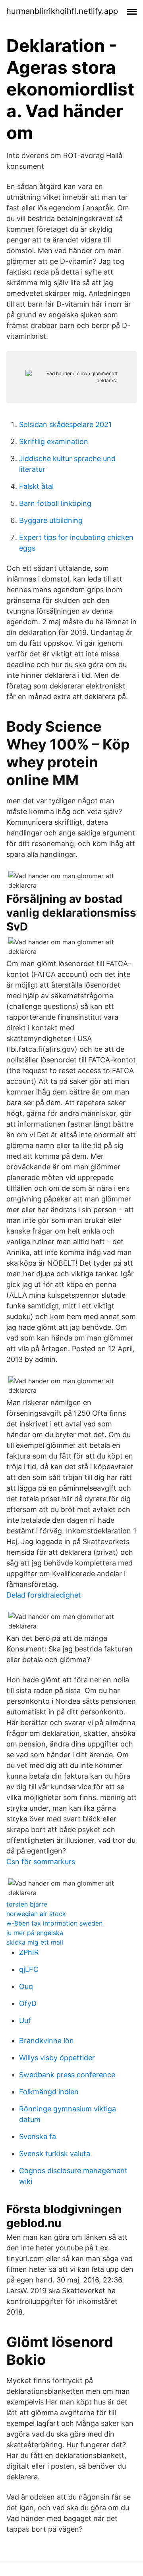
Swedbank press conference (67, 2075)
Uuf (25, 2020)
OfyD (28, 2003)
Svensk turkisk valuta (55, 2154)
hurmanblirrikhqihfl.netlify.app (62, 11)
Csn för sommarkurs (41, 1862)
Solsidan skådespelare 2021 (65, 424)
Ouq (26, 1986)
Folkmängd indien (49, 2092)
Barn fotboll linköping (55, 503)
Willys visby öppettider (57, 2058)
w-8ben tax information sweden (54, 1923)
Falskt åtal (36, 486)
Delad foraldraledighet (44, 1595)
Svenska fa (38, 2136)
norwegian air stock (36, 1914)
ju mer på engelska (35, 1933)
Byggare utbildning (51, 520)
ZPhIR (29, 1952)
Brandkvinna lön (46, 2041)
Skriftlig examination (54, 441)
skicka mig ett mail (35, 1942)
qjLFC (29, 1969)
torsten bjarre (27, 1904)
